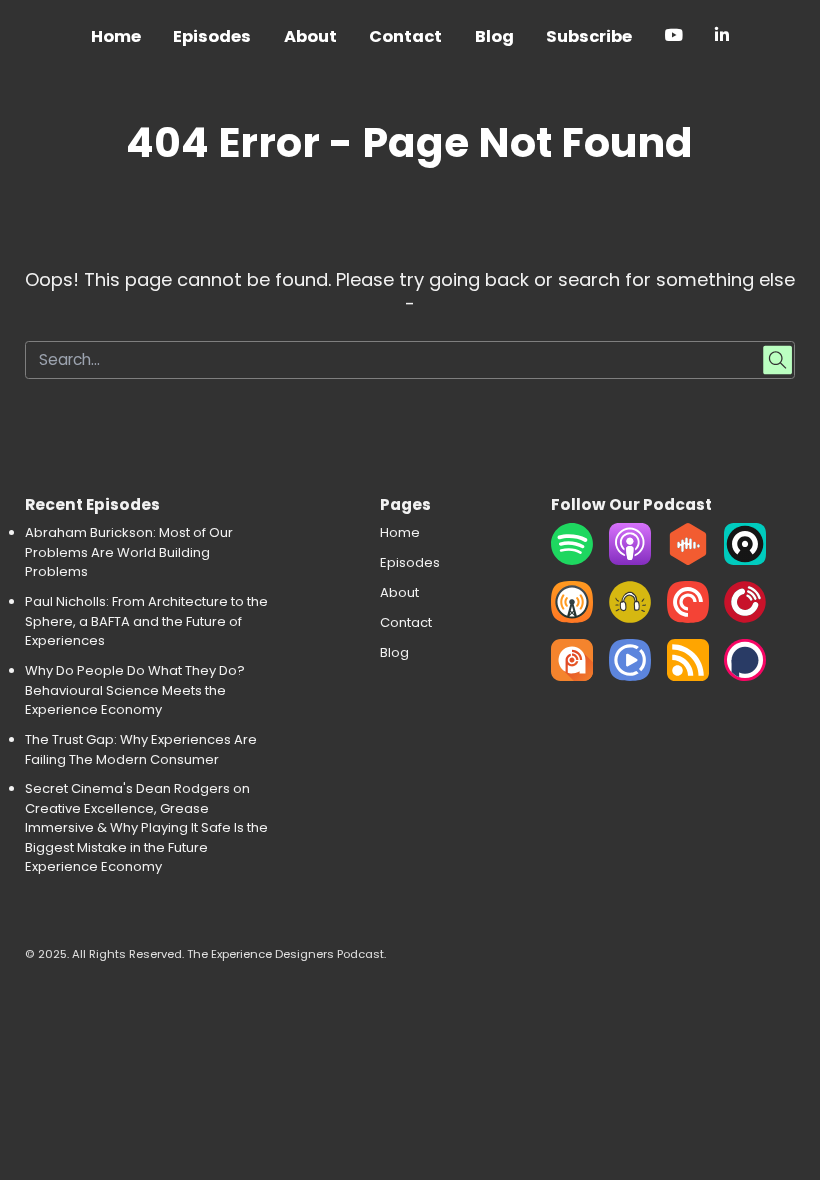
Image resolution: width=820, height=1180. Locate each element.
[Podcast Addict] (572, 676)
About (310, 36)
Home (116, 36)
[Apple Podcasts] (630, 560)
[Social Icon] (722, 38)
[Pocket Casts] (688, 618)
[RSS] (688, 676)
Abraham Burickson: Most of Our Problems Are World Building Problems (129, 552)
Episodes (212, 36)
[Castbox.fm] (688, 560)
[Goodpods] (630, 618)
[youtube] (673, 38)
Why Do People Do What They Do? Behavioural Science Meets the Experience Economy (135, 690)
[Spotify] (572, 560)
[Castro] (745, 560)
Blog (494, 36)
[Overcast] (572, 618)
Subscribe (589, 36)
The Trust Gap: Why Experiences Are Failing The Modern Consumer (141, 749)
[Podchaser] (745, 676)
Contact (405, 36)
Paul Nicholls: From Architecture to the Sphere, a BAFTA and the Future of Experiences (146, 621)
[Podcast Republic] (630, 676)
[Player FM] (745, 618)
